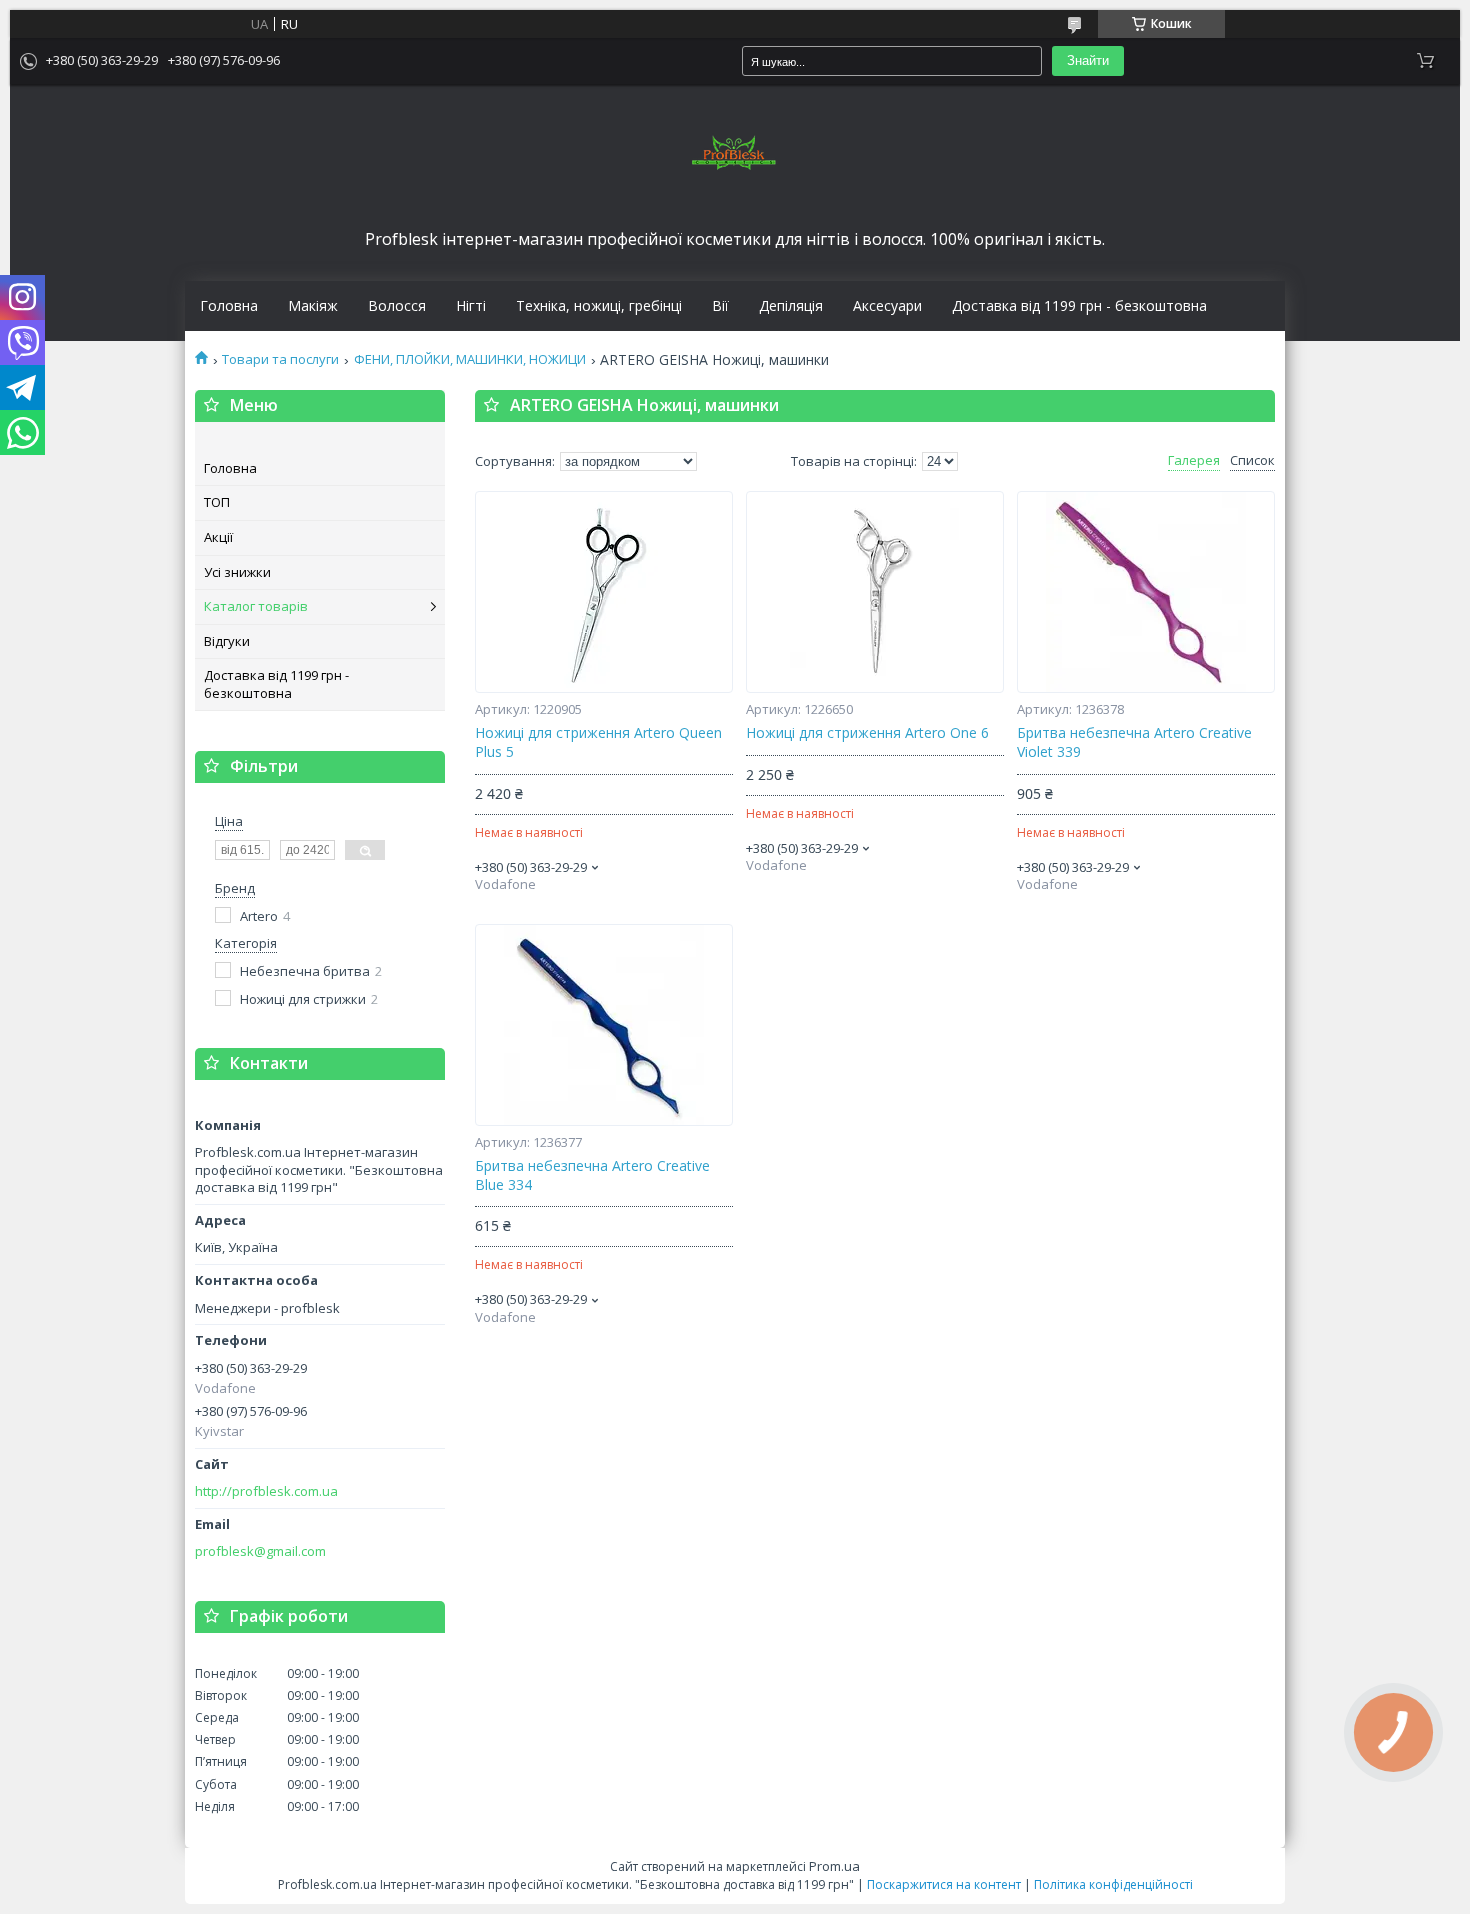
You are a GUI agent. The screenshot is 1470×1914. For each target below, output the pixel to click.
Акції (218, 537)
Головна (229, 306)
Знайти (1088, 60)
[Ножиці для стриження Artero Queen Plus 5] (604, 592)
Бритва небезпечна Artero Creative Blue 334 (592, 1175)
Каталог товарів (256, 606)
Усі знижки (237, 572)
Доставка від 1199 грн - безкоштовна (1079, 306)
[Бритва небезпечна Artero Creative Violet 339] (1146, 592)
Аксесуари (887, 306)
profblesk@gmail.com (260, 1551)
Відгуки (227, 641)
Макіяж (313, 306)
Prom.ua (834, 1866)
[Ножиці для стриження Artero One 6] (875, 592)
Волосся (397, 306)
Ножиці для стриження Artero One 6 (867, 733)
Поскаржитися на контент (944, 1884)
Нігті (471, 306)
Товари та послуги (280, 359)
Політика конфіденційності (1113, 1884)
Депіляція (791, 306)
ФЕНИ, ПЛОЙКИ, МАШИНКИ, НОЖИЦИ (470, 359)
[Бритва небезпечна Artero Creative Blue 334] (604, 1025)
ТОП (217, 502)
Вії (720, 306)
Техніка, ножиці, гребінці (599, 306)
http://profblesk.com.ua (266, 1491)
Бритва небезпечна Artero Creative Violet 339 (1134, 742)
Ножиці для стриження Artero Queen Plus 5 (598, 742)
